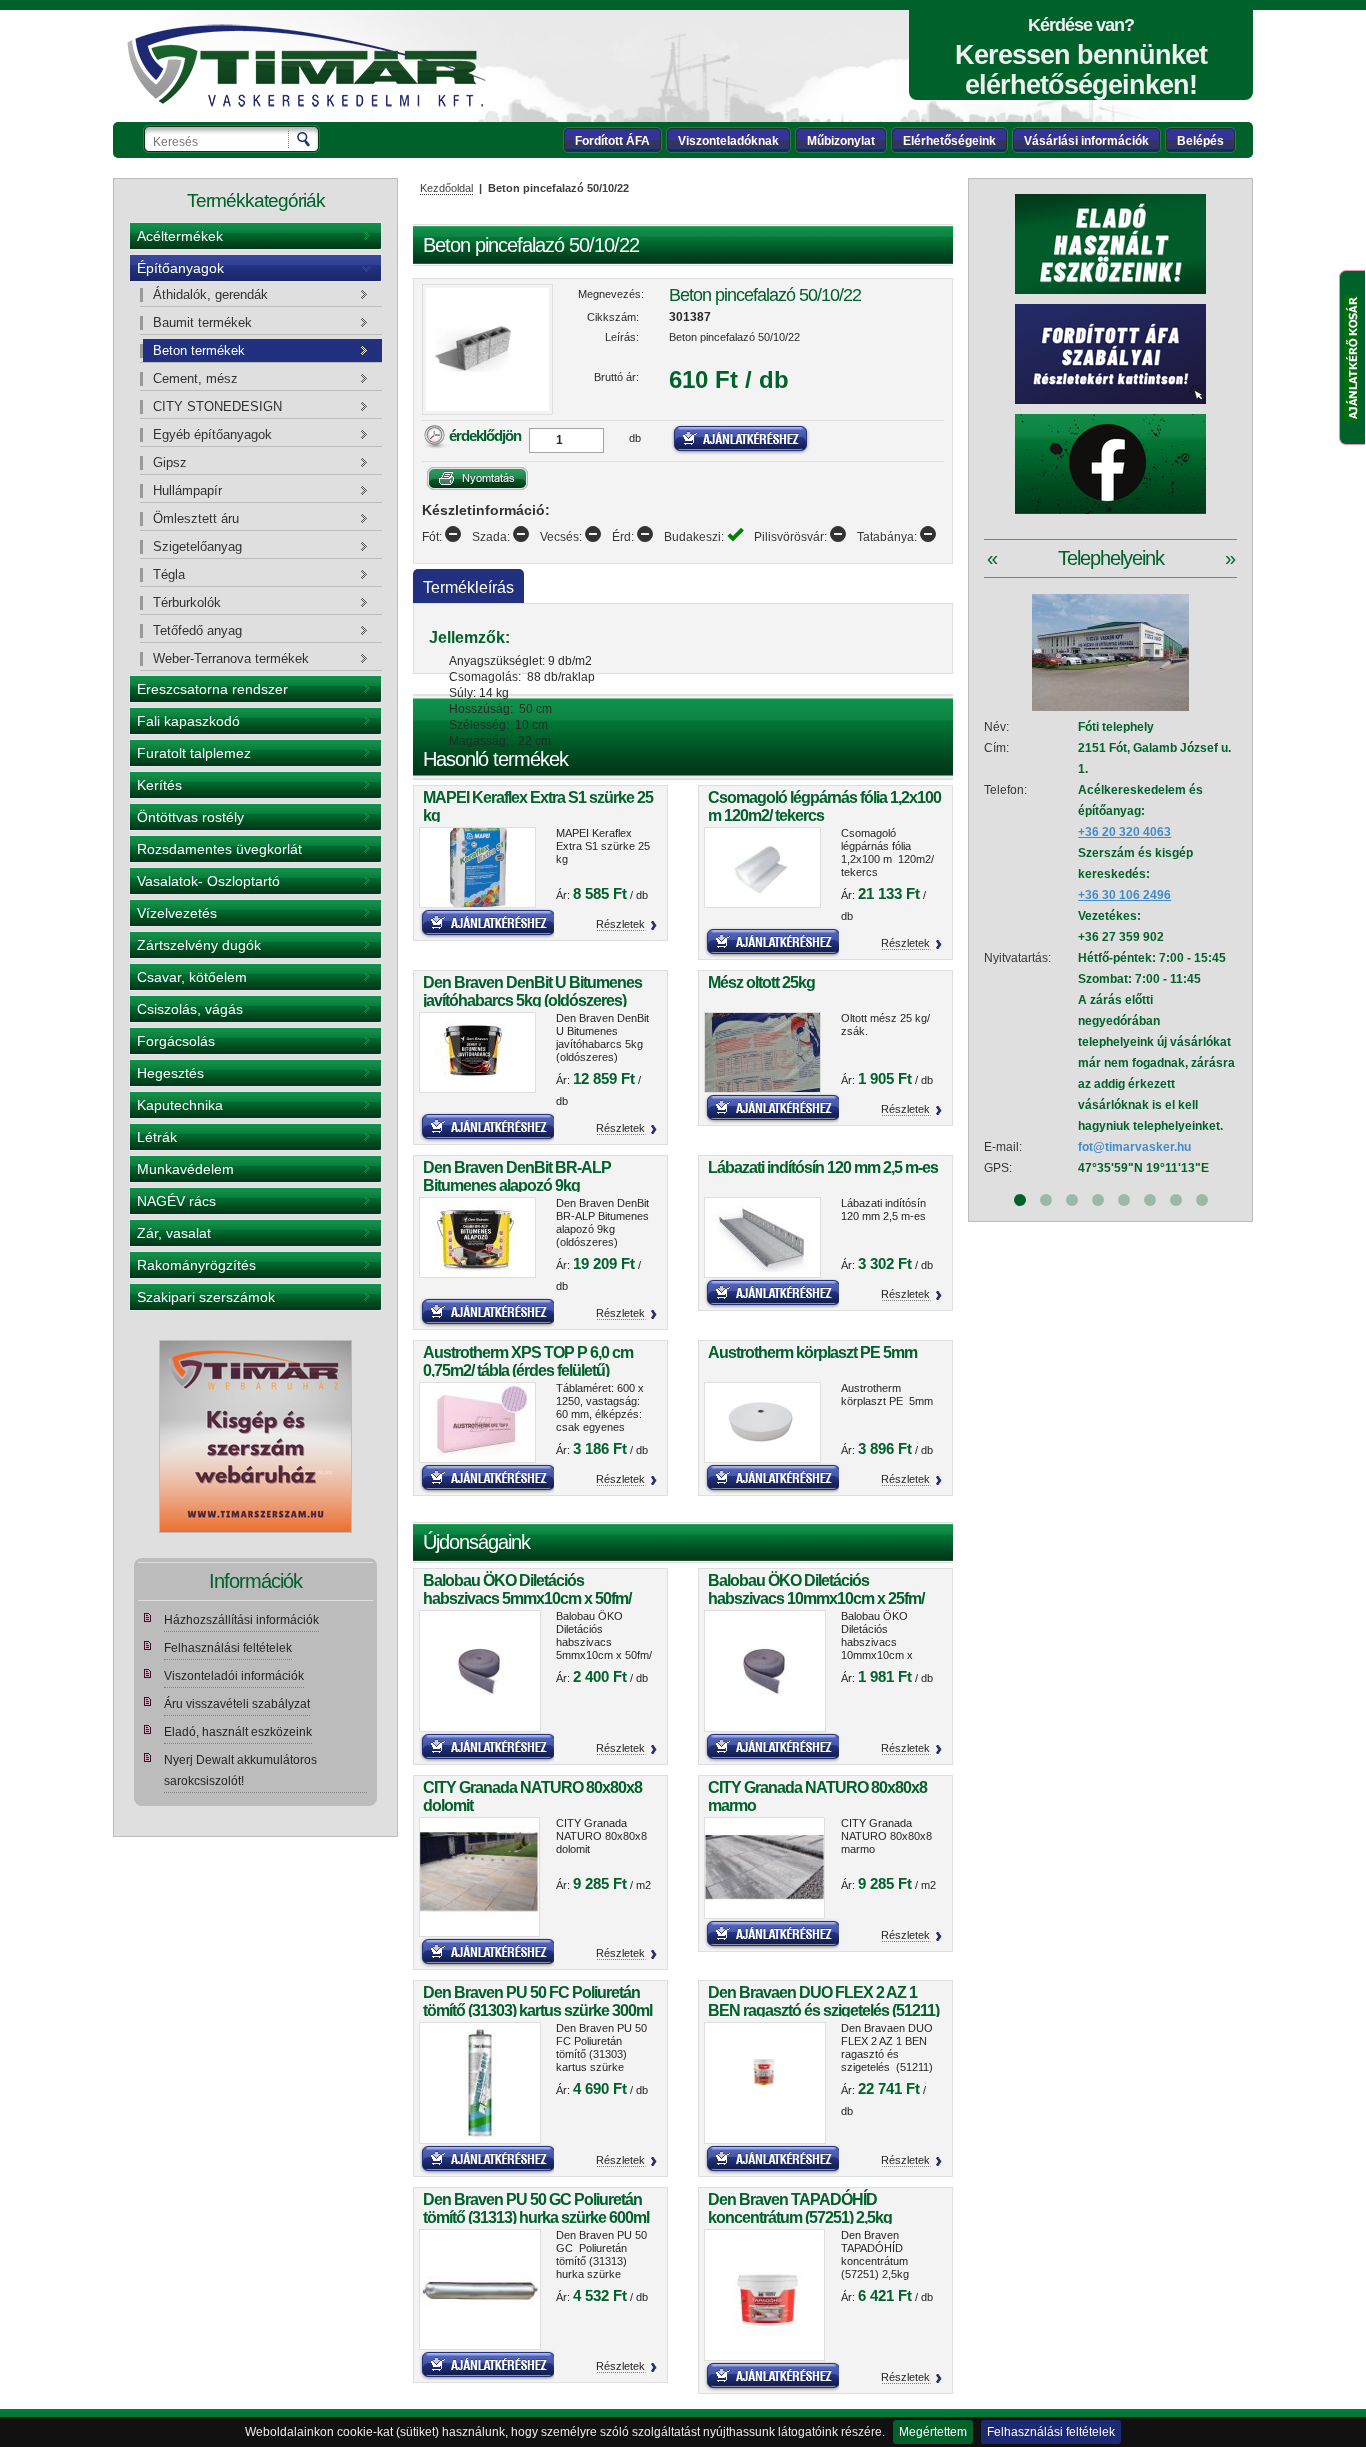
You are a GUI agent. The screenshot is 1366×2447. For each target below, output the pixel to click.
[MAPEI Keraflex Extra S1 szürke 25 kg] (480, 867)
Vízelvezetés (177, 913)
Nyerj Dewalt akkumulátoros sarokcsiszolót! (240, 1770)
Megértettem (933, 2432)
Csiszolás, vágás (190, 1009)
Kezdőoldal (446, 188)
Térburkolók (187, 602)
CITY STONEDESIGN (217, 406)
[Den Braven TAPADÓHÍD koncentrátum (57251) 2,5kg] (765, 2295)
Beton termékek (199, 350)
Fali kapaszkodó (188, 721)
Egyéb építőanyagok (212, 434)
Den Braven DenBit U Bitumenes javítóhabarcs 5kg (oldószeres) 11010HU (532, 1000)
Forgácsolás (176, 1041)
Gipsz (170, 462)
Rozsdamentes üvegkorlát (219, 849)
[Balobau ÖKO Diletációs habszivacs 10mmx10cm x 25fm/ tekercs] (765, 1671)
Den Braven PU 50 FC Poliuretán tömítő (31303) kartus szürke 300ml (537, 2001)
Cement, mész (195, 378)
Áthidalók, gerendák (210, 294)
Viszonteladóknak (728, 141)
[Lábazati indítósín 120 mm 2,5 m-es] (765, 1237)
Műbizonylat (841, 141)
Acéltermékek (180, 236)
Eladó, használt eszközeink (238, 1732)
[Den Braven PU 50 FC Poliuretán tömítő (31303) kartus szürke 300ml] (480, 2083)
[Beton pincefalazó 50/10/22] (487, 349)
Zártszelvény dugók (199, 945)
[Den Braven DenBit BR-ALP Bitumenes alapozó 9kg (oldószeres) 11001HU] (480, 1237)
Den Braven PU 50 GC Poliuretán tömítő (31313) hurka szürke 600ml (536, 2208)
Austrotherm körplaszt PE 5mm (812, 1352)
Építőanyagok (180, 268)
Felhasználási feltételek (1051, 2432)
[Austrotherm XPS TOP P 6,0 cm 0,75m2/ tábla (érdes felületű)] (480, 1422)
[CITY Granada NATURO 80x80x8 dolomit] (480, 1877)
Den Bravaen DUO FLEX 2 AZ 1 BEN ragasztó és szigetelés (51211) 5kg (823, 2010)
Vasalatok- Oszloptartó (208, 881)
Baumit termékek (202, 322)
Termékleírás (468, 587)
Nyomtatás (477, 478)
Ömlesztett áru (196, 518)
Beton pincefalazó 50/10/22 (765, 295)
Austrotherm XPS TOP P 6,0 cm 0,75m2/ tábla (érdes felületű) (528, 1361)
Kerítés (159, 785)
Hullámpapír (187, 490)
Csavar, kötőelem (192, 977)
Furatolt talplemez (194, 753)
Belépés (1200, 141)
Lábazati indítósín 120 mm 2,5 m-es (823, 1167)
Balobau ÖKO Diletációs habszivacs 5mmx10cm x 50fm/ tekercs (527, 1598)
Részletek (620, 924)
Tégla (169, 574)
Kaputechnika (180, 1105)
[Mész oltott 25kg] (765, 1052)
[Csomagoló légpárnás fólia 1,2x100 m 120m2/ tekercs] (765, 867)
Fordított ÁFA (612, 141)
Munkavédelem (185, 1169)
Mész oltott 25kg (761, 982)
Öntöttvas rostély (190, 817)
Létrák (157, 1137)
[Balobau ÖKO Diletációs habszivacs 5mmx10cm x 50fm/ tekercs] (480, 1671)
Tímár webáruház (306, 66)
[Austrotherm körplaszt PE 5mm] (765, 1422)
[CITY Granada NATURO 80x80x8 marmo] (765, 1868)
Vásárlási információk (1086, 141)
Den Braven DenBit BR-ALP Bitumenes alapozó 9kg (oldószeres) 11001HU (517, 1185)
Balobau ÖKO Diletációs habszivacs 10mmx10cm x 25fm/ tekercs (816, 1598)
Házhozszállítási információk (241, 1620)
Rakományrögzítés (196, 1265)
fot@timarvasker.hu (1134, 1147)
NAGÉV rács (176, 1201)
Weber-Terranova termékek (231, 658)
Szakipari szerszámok (206, 1297)
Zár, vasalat (174, 1233)
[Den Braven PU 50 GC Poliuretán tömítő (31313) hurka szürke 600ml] (480, 2290)
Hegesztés (170, 1073)
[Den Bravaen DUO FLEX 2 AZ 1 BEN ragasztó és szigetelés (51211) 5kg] (765, 2083)
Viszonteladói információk (234, 1676)
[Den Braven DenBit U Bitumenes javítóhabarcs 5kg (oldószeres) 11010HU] (480, 1052)
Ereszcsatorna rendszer (212, 689)
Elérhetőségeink (949, 141)
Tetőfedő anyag (197, 630)
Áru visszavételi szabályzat (237, 1704)
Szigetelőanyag (197, 546)
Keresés (304, 139)
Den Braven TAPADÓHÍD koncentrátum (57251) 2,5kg (800, 2208)
